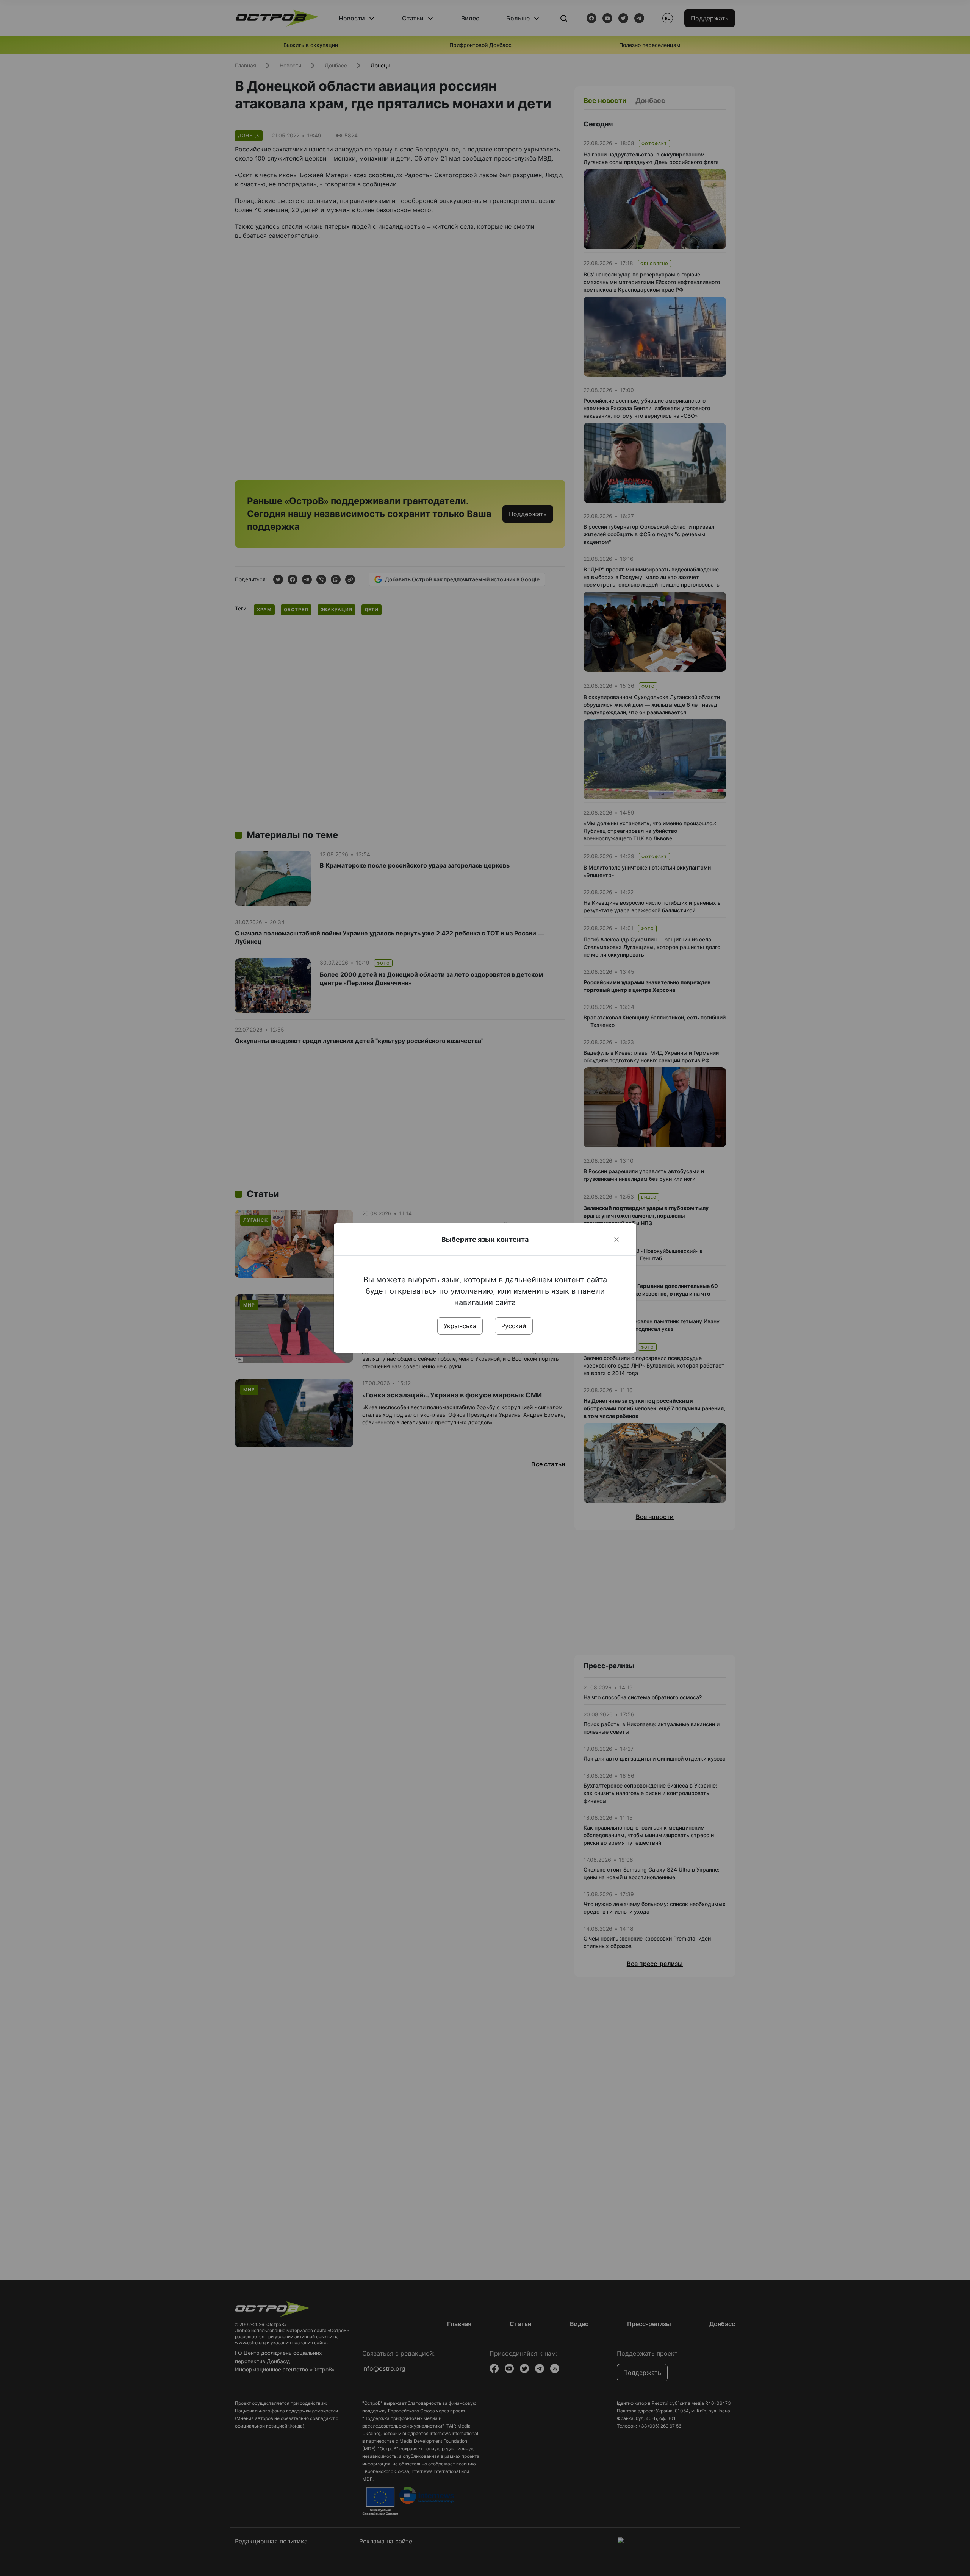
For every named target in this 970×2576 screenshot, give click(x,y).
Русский (514, 1326)
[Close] (616, 1240)
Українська (460, 1326)
